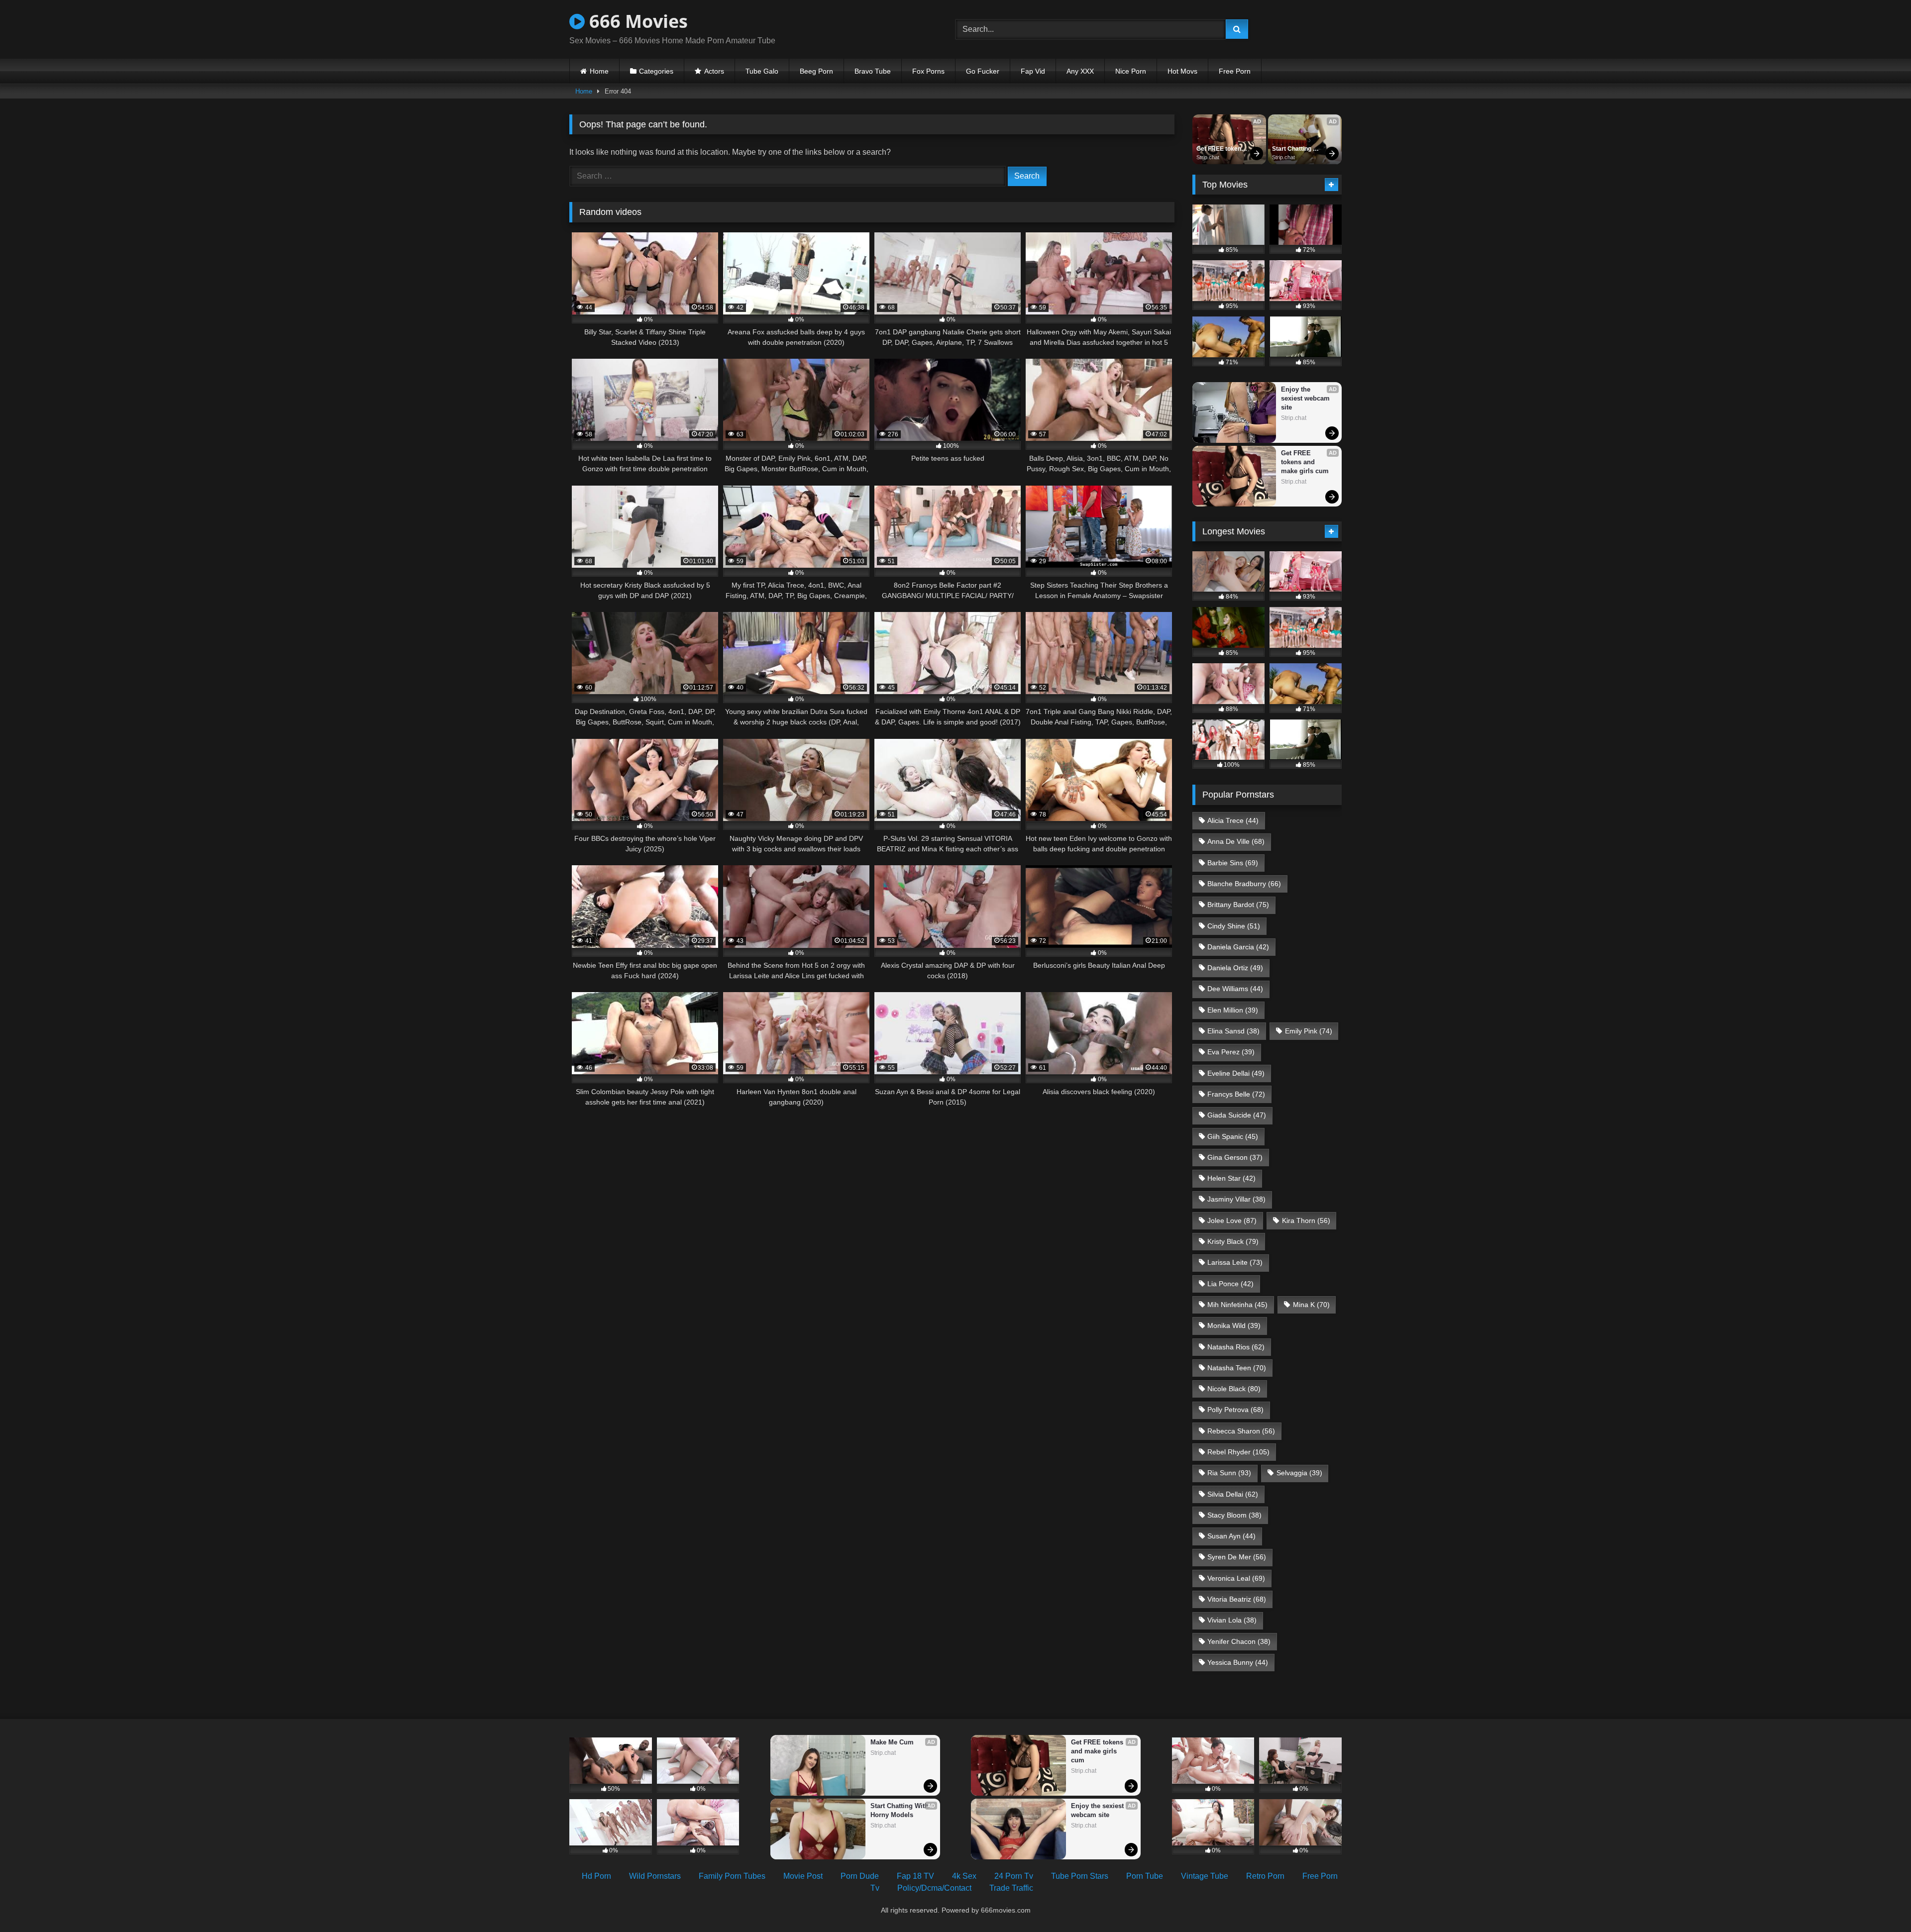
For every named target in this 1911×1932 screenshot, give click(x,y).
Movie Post (803, 1876)
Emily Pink (1309, 1031)
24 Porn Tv (1014, 1876)
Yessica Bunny (1238, 1662)
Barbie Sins (1233, 863)
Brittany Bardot (1238, 905)
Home (599, 71)
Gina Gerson (1235, 1157)
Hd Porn (596, 1876)
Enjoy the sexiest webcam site (1306, 398)
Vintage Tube (1205, 1876)
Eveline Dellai (1236, 1073)
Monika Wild (1234, 1325)
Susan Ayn (1231, 1536)
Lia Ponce (1230, 1284)
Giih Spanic (1233, 1136)
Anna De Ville (1236, 841)
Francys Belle (1236, 1094)
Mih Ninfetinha (1237, 1305)
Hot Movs (1182, 71)
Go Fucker (983, 71)
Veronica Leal (1236, 1578)
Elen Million (1233, 1010)
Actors (714, 71)
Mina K (1311, 1305)
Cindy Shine (1234, 926)
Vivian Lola (1232, 1620)
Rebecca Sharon (1241, 1431)
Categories (656, 71)
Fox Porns (928, 71)
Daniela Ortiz (1235, 968)
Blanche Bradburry (1244, 884)
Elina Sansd (1233, 1031)
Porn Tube (1145, 1876)
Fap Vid (1033, 71)
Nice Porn (1131, 71)
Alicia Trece (1233, 820)
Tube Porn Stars (1080, 1876)
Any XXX (1080, 71)
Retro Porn (1265, 1876)
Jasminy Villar (1236, 1199)
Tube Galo (762, 71)
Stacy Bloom (1234, 1515)
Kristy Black (1233, 1241)
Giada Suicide (1237, 1115)
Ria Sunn (1229, 1473)
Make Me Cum (892, 1742)
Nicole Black (1234, 1389)
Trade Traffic (1011, 1888)
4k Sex (964, 1876)
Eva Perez (1231, 1052)
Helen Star (1231, 1178)
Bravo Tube (873, 71)
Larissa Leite (1235, 1262)
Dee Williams (1235, 989)
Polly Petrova (1235, 1410)
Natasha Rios (1236, 1347)
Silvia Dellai (1233, 1494)
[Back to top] (1880, 1902)
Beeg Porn (816, 71)
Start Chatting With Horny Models (1292, 149)
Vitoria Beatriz (1237, 1599)
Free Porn (1235, 71)
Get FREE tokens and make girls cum (1221, 149)
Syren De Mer (1237, 1557)
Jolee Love (1232, 1220)
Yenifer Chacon (1239, 1641)
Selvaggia (1299, 1473)
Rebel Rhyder (1238, 1452)
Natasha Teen (1237, 1368)
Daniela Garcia (1238, 947)
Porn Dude (860, 1876)
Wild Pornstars (655, 1876)
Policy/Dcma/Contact (934, 1888)
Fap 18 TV (915, 1876)
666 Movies (636, 21)
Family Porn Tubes (732, 1876)
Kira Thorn (1306, 1220)
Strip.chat (1208, 157)
